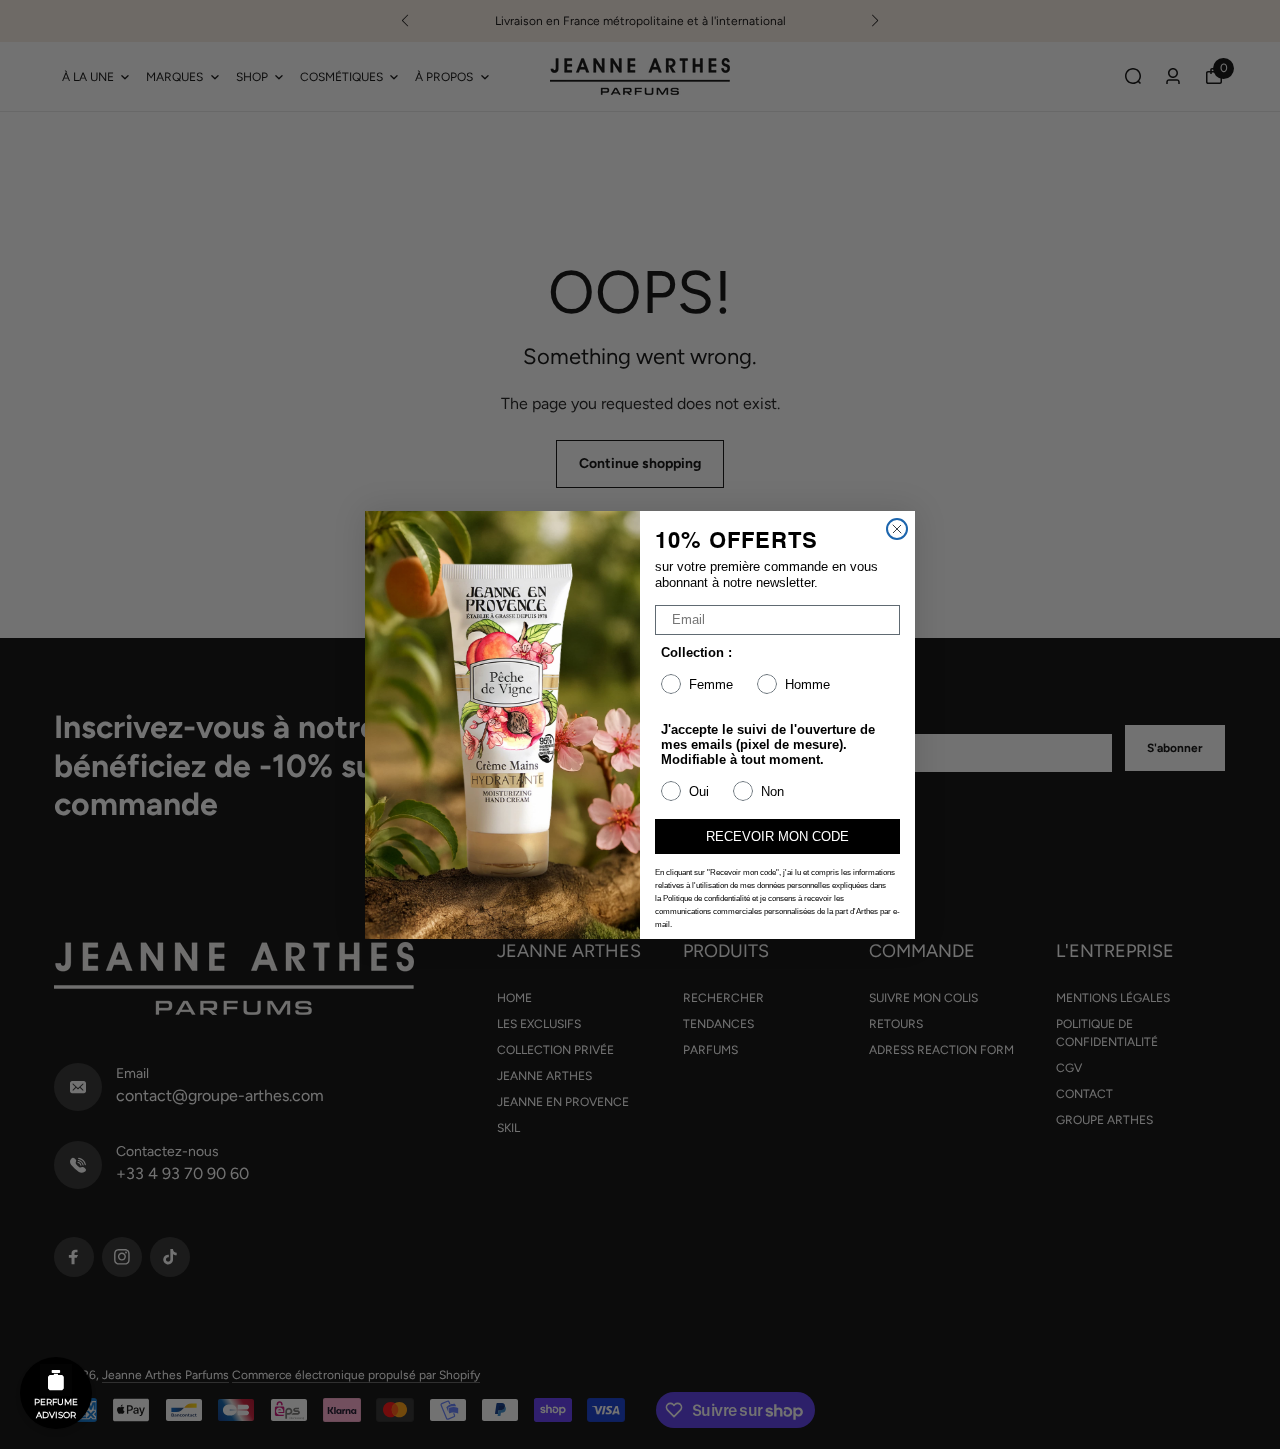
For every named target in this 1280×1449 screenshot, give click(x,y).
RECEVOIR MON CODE (777, 836)
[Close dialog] (897, 529)
